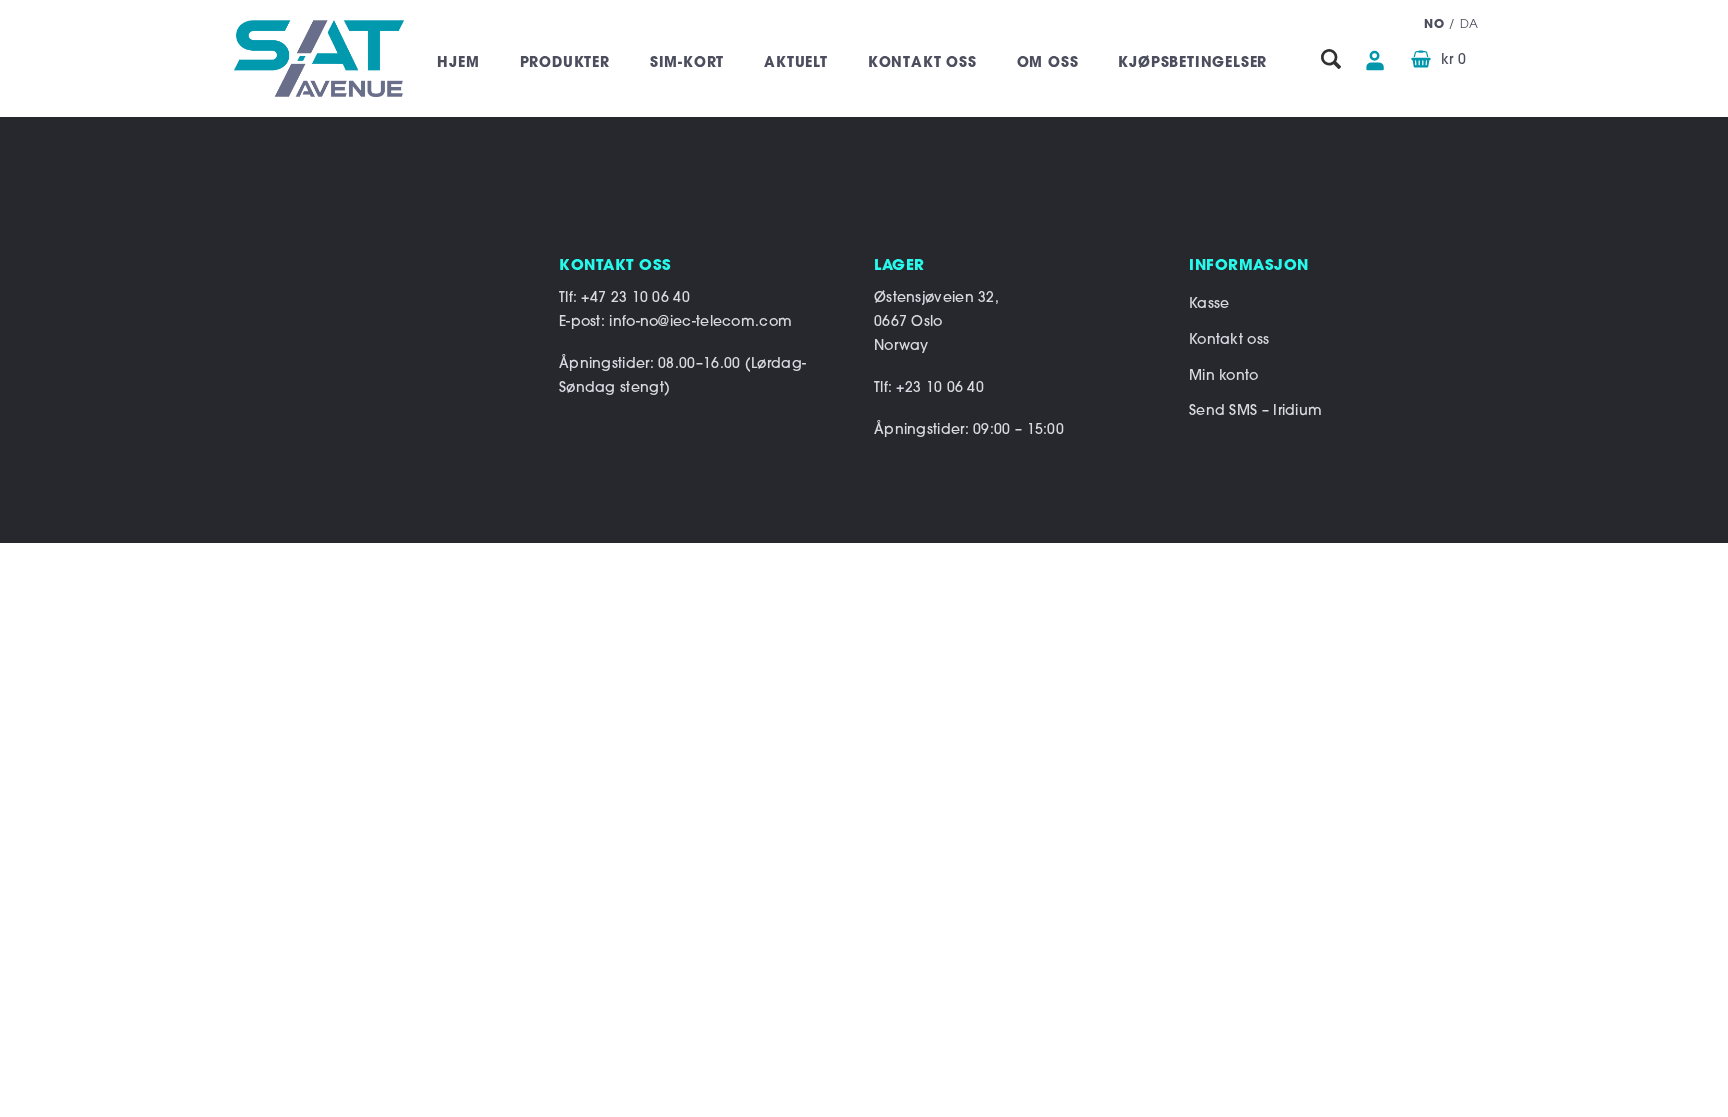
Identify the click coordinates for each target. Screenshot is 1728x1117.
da (1469, 25)
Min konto (1224, 376)
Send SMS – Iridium (1255, 411)
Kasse (1209, 304)
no (1434, 25)
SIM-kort (687, 63)
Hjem (458, 63)
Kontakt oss (922, 63)
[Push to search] (1331, 60)
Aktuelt (796, 63)
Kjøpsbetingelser (1192, 63)
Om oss (1048, 63)
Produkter (565, 63)
